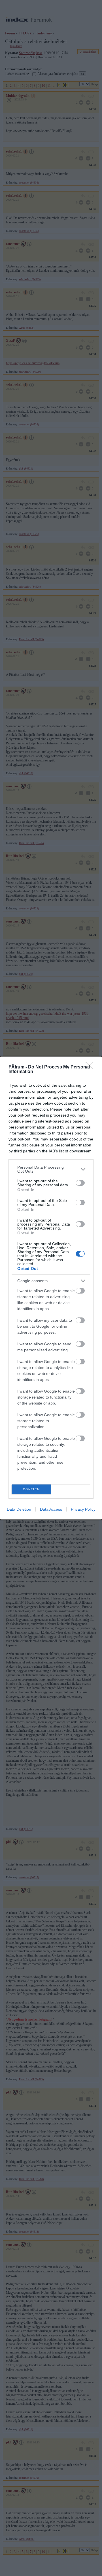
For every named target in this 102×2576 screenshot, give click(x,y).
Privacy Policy (83, 1509)
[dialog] (51, 1288)
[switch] (80, 1183)
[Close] (91, 1067)
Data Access (51, 1509)
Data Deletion (19, 1509)
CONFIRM (31, 1489)
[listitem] (51, 1169)
